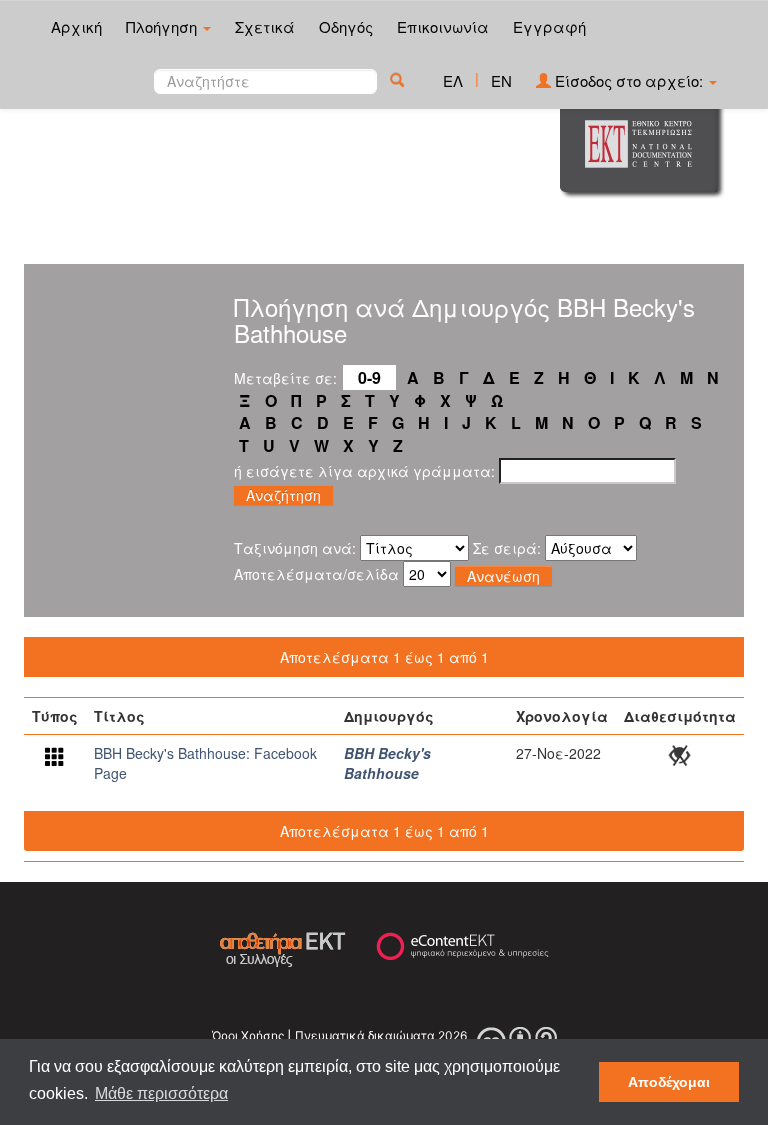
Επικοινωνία (443, 26)
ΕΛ (453, 80)
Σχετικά (265, 26)
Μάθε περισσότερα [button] (161, 1093)
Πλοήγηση (163, 26)
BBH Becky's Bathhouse (387, 763)
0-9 (369, 377)
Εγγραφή (549, 26)
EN (501, 80)
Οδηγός (346, 26)
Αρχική (76, 26)
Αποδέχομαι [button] (669, 1082)
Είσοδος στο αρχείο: (629, 80)
